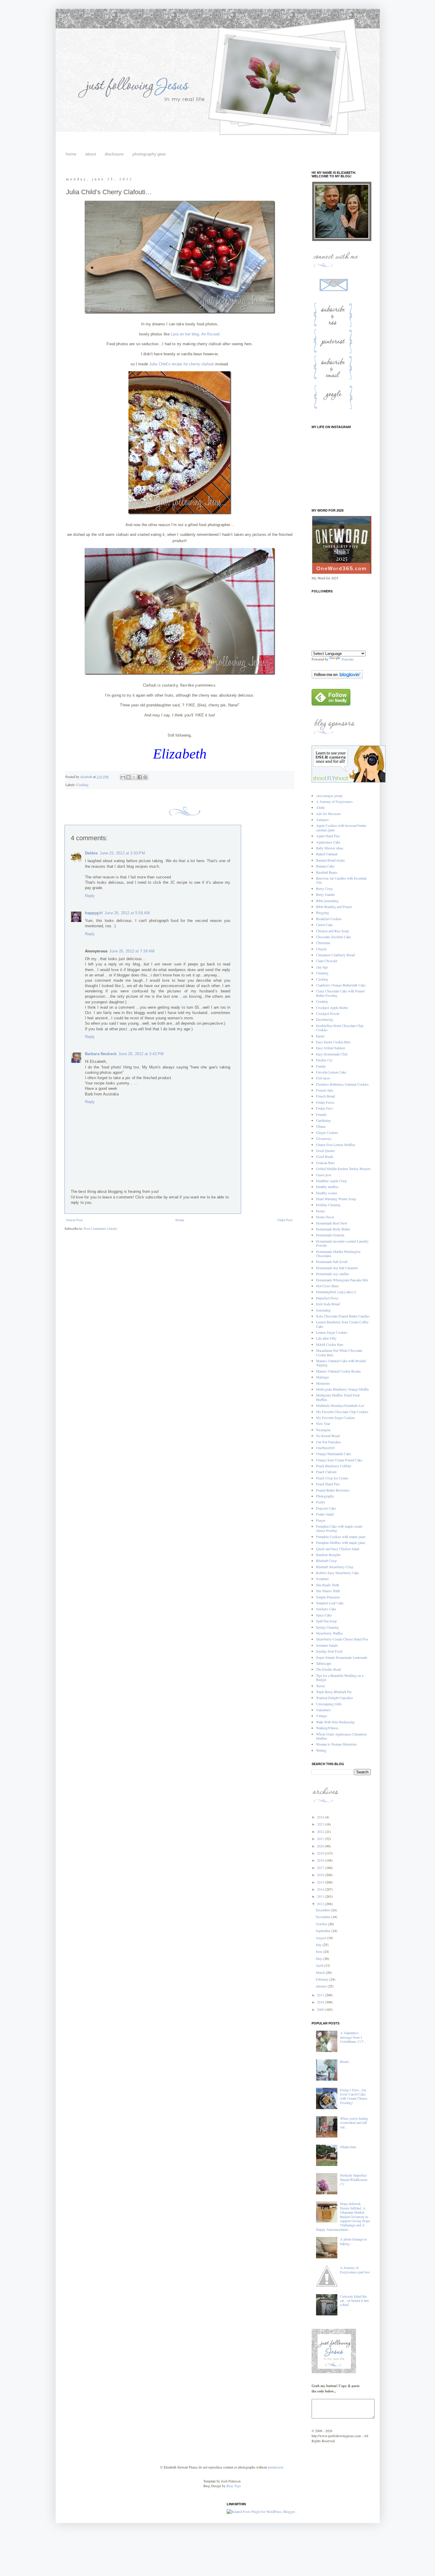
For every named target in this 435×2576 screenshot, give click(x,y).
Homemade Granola (330, 1235)
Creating (322, 1001)
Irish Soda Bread (328, 1304)
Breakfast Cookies (329, 919)
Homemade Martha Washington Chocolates (338, 1254)
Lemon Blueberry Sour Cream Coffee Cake (342, 1324)
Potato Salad (325, 1514)
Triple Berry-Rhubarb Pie (334, 1692)
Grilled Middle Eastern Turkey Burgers (343, 1169)
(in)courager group (329, 796)
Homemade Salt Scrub (332, 1262)
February (323, 1979)
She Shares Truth (328, 1591)
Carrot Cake (324, 925)
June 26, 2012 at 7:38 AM (132, 951)
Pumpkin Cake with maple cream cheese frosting (339, 1528)
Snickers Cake (326, 1609)
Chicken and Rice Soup (332, 931)
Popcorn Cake (326, 1508)
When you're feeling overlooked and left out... (354, 2123)
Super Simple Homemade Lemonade (342, 1657)
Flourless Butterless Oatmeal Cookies (342, 1084)
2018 (321, 1860)
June (319, 1951)
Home (180, 1220)
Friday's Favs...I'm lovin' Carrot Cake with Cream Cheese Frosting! (354, 2096)
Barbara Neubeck (101, 1054)
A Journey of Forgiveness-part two (355, 2270)
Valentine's (324, 1710)
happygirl (94, 913)
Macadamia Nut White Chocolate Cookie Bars (339, 1352)
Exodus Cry (324, 1060)
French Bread (326, 1096)
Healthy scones (327, 1193)
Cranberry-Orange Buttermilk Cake (341, 985)
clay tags (322, 967)
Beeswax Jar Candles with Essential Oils (341, 880)
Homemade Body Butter (333, 1229)
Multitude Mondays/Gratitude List (340, 1405)
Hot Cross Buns (327, 1286)
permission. (275, 2467)
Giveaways (324, 1138)
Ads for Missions (328, 814)
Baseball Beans (327, 872)
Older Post (285, 1220)
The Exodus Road (328, 1669)
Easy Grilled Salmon (331, 1048)
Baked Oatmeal (327, 854)
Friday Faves (325, 1102)
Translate (347, 659)
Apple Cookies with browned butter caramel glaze (341, 827)
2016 (321, 1875)
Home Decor (325, 1217)
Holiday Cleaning (328, 1205)
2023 (321, 1824)
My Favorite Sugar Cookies (336, 1418)
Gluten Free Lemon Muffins (336, 1145)
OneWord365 (326, 1448)
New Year (323, 1423)
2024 (321, 1817)
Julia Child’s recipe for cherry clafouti (182, 364)
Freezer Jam (324, 1090)
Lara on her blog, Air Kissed (195, 334)
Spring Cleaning (327, 1627)
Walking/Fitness (327, 1728)
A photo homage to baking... (353, 2241)
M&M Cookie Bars (330, 1344)
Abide (320, 807)
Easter (320, 1036)
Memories (323, 1383)
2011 (321, 1995)
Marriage (322, 1377)
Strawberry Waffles (330, 1633)
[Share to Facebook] (140, 777)
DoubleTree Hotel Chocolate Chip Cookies (340, 1028)
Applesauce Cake (328, 842)
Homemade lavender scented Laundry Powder (342, 1243)
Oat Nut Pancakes (329, 1442)
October (322, 1924)
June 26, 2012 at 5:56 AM (127, 913)
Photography (325, 1496)
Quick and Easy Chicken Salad (338, 1549)
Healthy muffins (327, 1187)
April (320, 1965)
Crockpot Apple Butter (332, 1007)
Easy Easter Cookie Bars (333, 1042)
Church (321, 949)
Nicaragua (323, 1430)
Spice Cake (324, 1615)
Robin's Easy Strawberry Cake (337, 1573)
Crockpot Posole (328, 1013)
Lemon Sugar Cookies (332, 1332)
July (319, 1945)
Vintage (322, 1716)
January (322, 1986)
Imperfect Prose (327, 1298)
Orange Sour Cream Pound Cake (339, 1460)
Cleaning (322, 973)
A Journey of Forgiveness (334, 801)
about (91, 154)
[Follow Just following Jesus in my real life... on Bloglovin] (337, 677)
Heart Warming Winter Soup (336, 1199)
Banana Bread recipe (330, 860)
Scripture (322, 1579)
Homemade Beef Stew (332, 1223)
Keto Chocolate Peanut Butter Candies (343, 1316)
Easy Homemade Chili (332, 1054)
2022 (321, 1831)
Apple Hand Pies (328, 836)
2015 (321, 1882)
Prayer (321, 1520)
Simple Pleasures (328, 1597)
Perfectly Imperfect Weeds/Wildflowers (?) (354, 2179)
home (71, 154)
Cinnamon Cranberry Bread (335, 955)
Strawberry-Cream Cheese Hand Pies (342, 1639)
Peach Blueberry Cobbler (334, 1466)
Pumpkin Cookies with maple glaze (341, 1537)
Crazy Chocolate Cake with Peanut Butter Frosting (340, 993)
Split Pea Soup (326, 1621)
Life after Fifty (326, 1338)
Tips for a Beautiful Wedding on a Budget (340, 1677)
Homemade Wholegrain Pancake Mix (342, 1280)
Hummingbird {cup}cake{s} (336, 1292)
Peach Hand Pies (328, 1484)
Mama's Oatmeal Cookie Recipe (338, 1371)
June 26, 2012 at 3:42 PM (141, 1054)
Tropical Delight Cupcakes (335, 1698)
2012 (321, 1904)
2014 (321, 1889)
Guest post (324, 1175)
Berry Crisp (324, 888)
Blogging (323, 912)
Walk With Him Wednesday (335, 1722)
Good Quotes (326, 1150)
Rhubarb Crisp (326, 1561)
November (324, 1917)
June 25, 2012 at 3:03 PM (122, 853)
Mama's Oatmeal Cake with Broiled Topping (341, 1363)
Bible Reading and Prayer (334, 907)
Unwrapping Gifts (329, 1704)
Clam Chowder (327, 961)
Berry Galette (325, 894)
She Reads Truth (328, 1585)
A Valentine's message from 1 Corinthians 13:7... (353, 2037)
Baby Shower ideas (330, 848)
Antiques (322, 819)
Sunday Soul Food (329, 1651)
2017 (321, 1868)
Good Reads (325, 1156)
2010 (321, 2002)
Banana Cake (325, 866)
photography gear (149, 154)
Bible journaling (327, 901)
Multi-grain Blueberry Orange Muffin (342, 1389)
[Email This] (123, 777)
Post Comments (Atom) (100, 1228)
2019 (321, 1853)
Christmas (323, 943)
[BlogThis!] (128, 777)
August (321, 1938)
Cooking (82, 785)
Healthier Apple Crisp (331, 1181)
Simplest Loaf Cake (330, 1603)
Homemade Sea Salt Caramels (337, 1268)
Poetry (321, 1502)
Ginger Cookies (327, 1132)
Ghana (321, 1126)
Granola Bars (325, 1163)
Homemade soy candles (333, 1274)
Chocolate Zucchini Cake (333, 937)
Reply (90, 896)
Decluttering (325, 1019)
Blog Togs (234, 2486)
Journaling (323, 1310)
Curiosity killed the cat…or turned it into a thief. (355, 2301)
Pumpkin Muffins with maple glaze (341, 1542)
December (323, 1910)
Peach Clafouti (326, 1472)
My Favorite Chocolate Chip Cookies (342, 1412)
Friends (321, 1114)
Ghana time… (350, 2147)
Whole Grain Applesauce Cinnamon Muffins (341, 1736)
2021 (321, 1839)
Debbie (91, 853)
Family (321, 1066)
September (324, 1931)
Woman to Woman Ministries (336, 1744)
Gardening (323, 1120)
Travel (320, 1686)
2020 (321, 1846)
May (319, 1958)
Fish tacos (323, 1078)
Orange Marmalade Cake (333, 1454)
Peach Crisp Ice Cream (332, 1478)
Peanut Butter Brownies (333, 1490)
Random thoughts (328, 1555)
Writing (321, 1750)
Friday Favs (324, 1108)
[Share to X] (134, 777)
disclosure (114, 154)
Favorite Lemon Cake (331, 1072)
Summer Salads (327, 1645)
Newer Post (74, 1220)
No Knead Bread (328, 1436)
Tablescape (324, 1663)
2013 (321, 1896)
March (321, 1972)
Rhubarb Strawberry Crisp (335, 1567)
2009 (321, 2009)
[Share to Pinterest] (145, 777)
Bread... (345, 2061)
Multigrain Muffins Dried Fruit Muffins (338, 1397)
